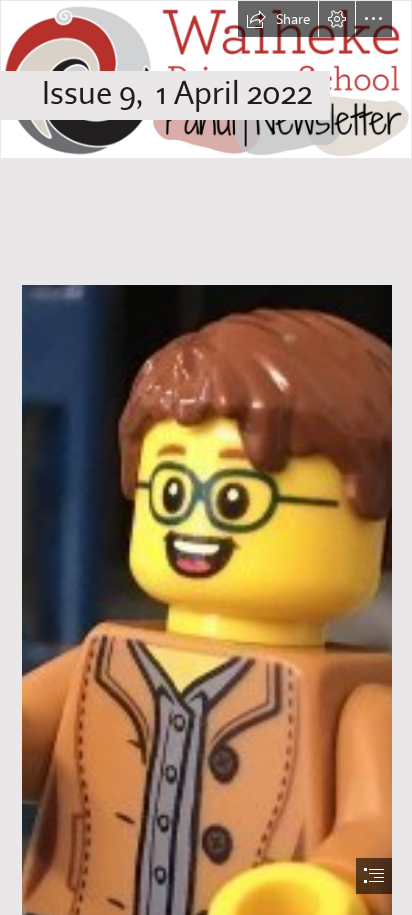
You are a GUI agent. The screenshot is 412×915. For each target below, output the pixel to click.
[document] (206, 457)
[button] (278, 19)
